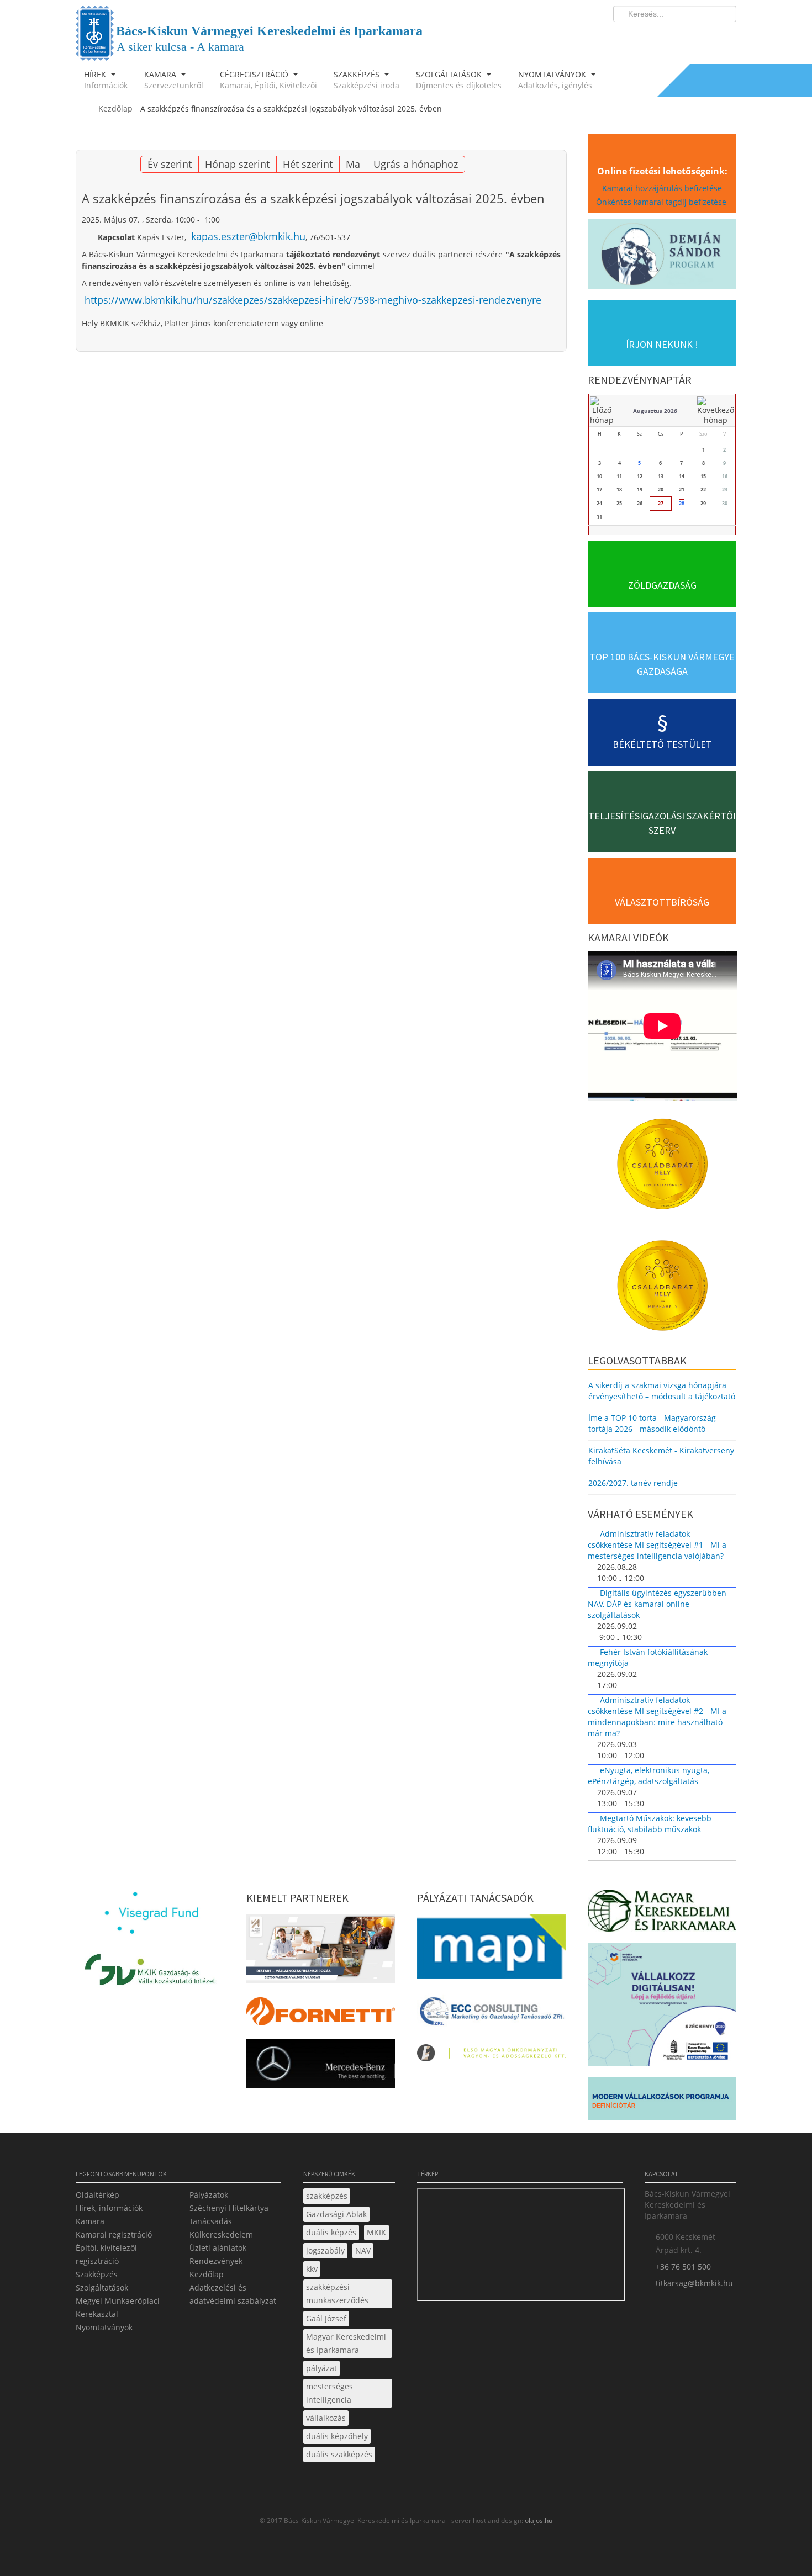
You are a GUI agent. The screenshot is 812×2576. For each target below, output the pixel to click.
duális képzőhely (337, 2436)
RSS (725, 36)
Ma (353, 164)
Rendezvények (216, 2261)
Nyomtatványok (104, 2327)
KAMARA (174, 80)
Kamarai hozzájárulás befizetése (662, 188)
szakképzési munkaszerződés (337, 2294)
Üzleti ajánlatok (218, 2248)
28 (682, 503)
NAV (363, 2250)
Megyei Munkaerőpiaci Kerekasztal (118, 2307)
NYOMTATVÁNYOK (555, 80)
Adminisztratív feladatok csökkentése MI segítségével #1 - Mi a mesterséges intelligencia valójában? (657, 1545)
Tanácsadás (211, 2221)
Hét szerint (308, 164)
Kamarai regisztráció (114, 2234)
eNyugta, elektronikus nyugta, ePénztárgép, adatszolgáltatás (648, 1776)
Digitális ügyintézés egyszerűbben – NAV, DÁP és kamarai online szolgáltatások (660, 1604)
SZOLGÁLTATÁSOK (459, 80)
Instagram (704, 36)
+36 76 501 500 (683, 2266)
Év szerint (170, 164)
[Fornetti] (321, 2015)
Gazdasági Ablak (336, 2214)
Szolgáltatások (102, 2287)
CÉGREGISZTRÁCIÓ (268, 80)
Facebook (663, 36)
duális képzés (331, 2232)
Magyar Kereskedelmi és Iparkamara (346, 2343)
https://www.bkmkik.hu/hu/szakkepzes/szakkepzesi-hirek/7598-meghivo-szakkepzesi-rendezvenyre (313, 300)
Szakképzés (97, 2274)
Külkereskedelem (221, 2234)
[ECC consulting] (491, 2015)
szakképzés (327, 2196)
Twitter (684, 36)
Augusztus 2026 (655, 411)
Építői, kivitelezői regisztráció (106, 2254)
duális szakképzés (339, 2454)
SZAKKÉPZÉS (367, 80)
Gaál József (326, 2318)
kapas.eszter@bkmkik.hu (248, 236)
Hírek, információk (109, 2208)
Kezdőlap (207, 2274)
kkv (312, 2269)
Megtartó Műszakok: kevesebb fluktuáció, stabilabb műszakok (650, 1824)
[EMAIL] (557, 144)
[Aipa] (321, 1952)
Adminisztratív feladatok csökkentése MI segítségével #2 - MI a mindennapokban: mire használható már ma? (657, 1717)
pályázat (321, 2368)
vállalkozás (326, 2418)
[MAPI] (491, 1950)
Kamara (90, 2221)
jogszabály (325, 2250)
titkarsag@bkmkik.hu (694, 2283)
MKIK (376, 2232)
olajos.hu (538, 2521)
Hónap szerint (237, 164)
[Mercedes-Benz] (321, 2067)
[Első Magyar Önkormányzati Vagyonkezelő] (491, 2056)
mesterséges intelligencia (329, 2393)
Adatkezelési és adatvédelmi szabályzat (233, 2294)
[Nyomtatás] (543, 144)
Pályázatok (209, 2195)
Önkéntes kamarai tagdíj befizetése (662, 202)
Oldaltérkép (97, 2195)
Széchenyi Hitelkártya (229, 2208)
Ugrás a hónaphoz (416, 164)
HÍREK (106, 80)
